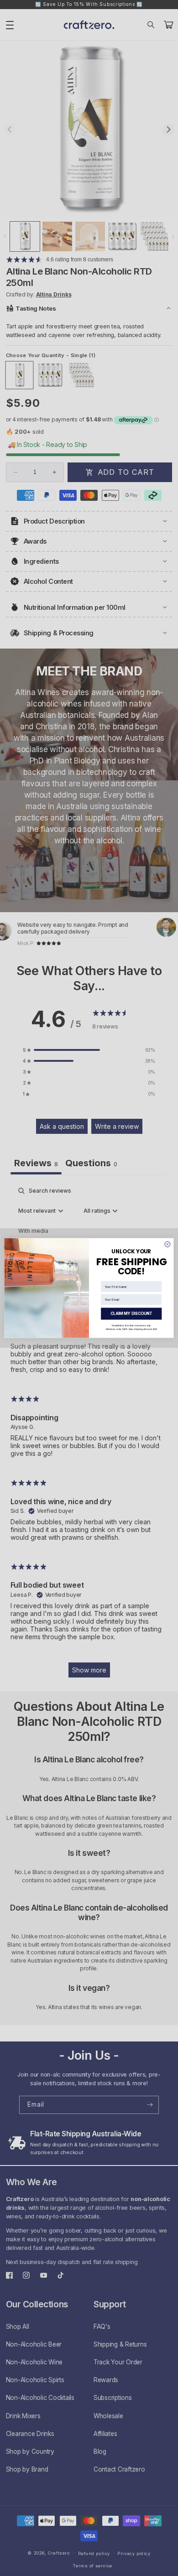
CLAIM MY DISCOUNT (131, 1314)
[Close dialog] (168, 1244)
